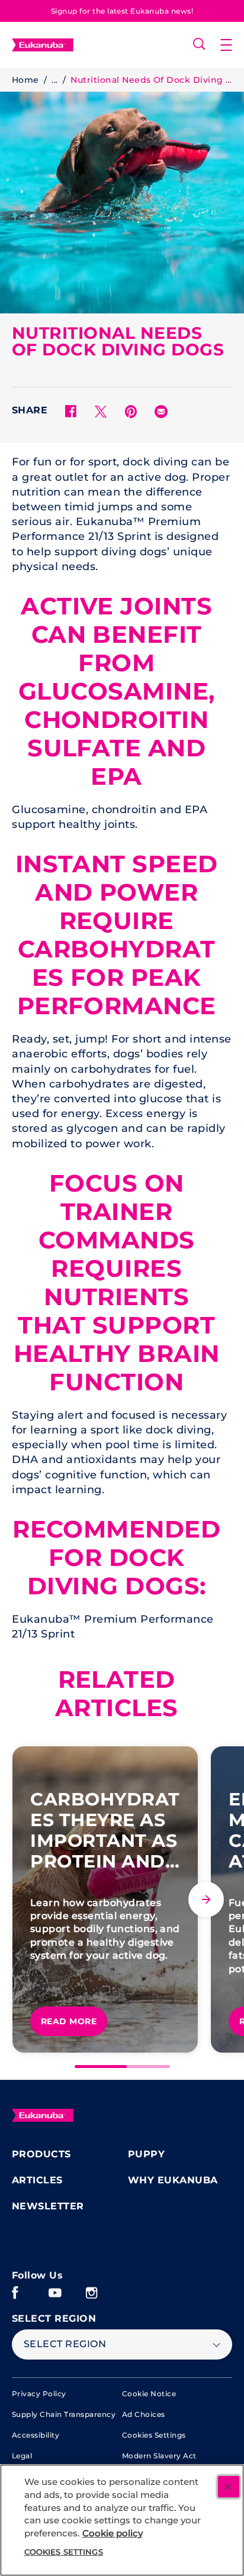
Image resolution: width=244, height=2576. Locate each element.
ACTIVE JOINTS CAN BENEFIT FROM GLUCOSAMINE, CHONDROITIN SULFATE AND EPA (117, 691)
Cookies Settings (154, 2435)
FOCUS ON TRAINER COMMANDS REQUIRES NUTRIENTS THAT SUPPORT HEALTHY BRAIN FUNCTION (117, 1283)
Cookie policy (113, 2533)
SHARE (30, 410)
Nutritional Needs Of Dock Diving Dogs (151, 80)
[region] (122, 2520)
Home (25, 80)
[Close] (229, 2487)
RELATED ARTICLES (117, 1694)
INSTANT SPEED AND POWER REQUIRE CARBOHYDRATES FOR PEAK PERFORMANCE (117, 935)
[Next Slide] (206, 1899)
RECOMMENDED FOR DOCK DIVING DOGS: (116, 1558)
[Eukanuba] (43, 2115)
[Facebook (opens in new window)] (15, 2297)
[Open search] (199, 44)
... (54, 80)
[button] (232, 45)
